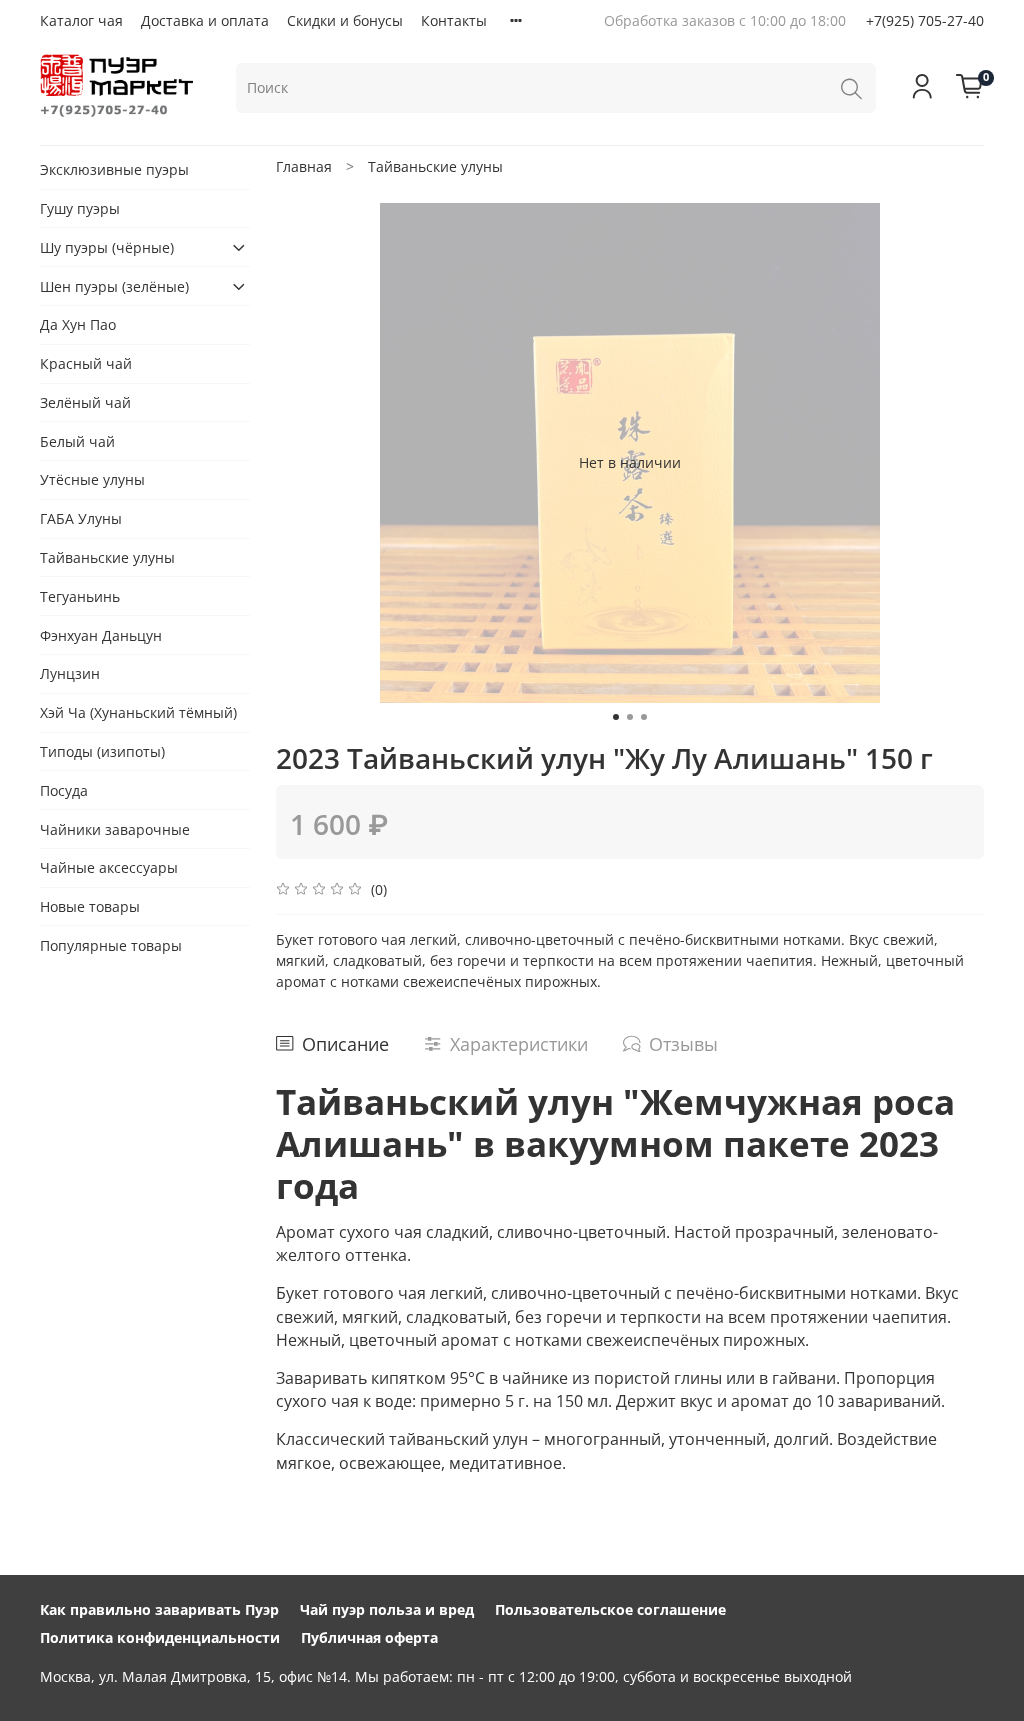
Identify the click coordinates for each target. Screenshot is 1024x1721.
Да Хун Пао (78, 324)
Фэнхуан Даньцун (101, 635)
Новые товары (90, 906)
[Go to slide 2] (630, 717)
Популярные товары (111, 945)
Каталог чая (81, 20)
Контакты (454, 20)
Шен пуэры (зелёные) (114, 286)
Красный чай (86, 363)
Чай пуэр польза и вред (387, 1609)
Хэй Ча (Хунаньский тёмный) (138, 712)
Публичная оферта (369, 1637)
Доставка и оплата (205, 20)
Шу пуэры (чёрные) (107, 247)
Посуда (64, 790)
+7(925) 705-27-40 (925, 20)
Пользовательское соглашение (610, 1609)
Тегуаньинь (80, 596)
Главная (304, 166)
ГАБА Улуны (81, 518)
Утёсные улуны (92, 479)
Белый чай (77, 441)
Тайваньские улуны (435, 166)
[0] (970, 88)
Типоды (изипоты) (102, 751)
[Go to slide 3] (644, 717)
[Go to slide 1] (616, 717)
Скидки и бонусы (345, 20)
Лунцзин (70, 673)
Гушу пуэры (80, 208)
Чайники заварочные (115, 829)
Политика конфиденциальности (160, 1637)
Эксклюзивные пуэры (114, 169)
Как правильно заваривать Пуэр (159, 1609)
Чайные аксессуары (109, 867)
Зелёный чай (85, 402)
